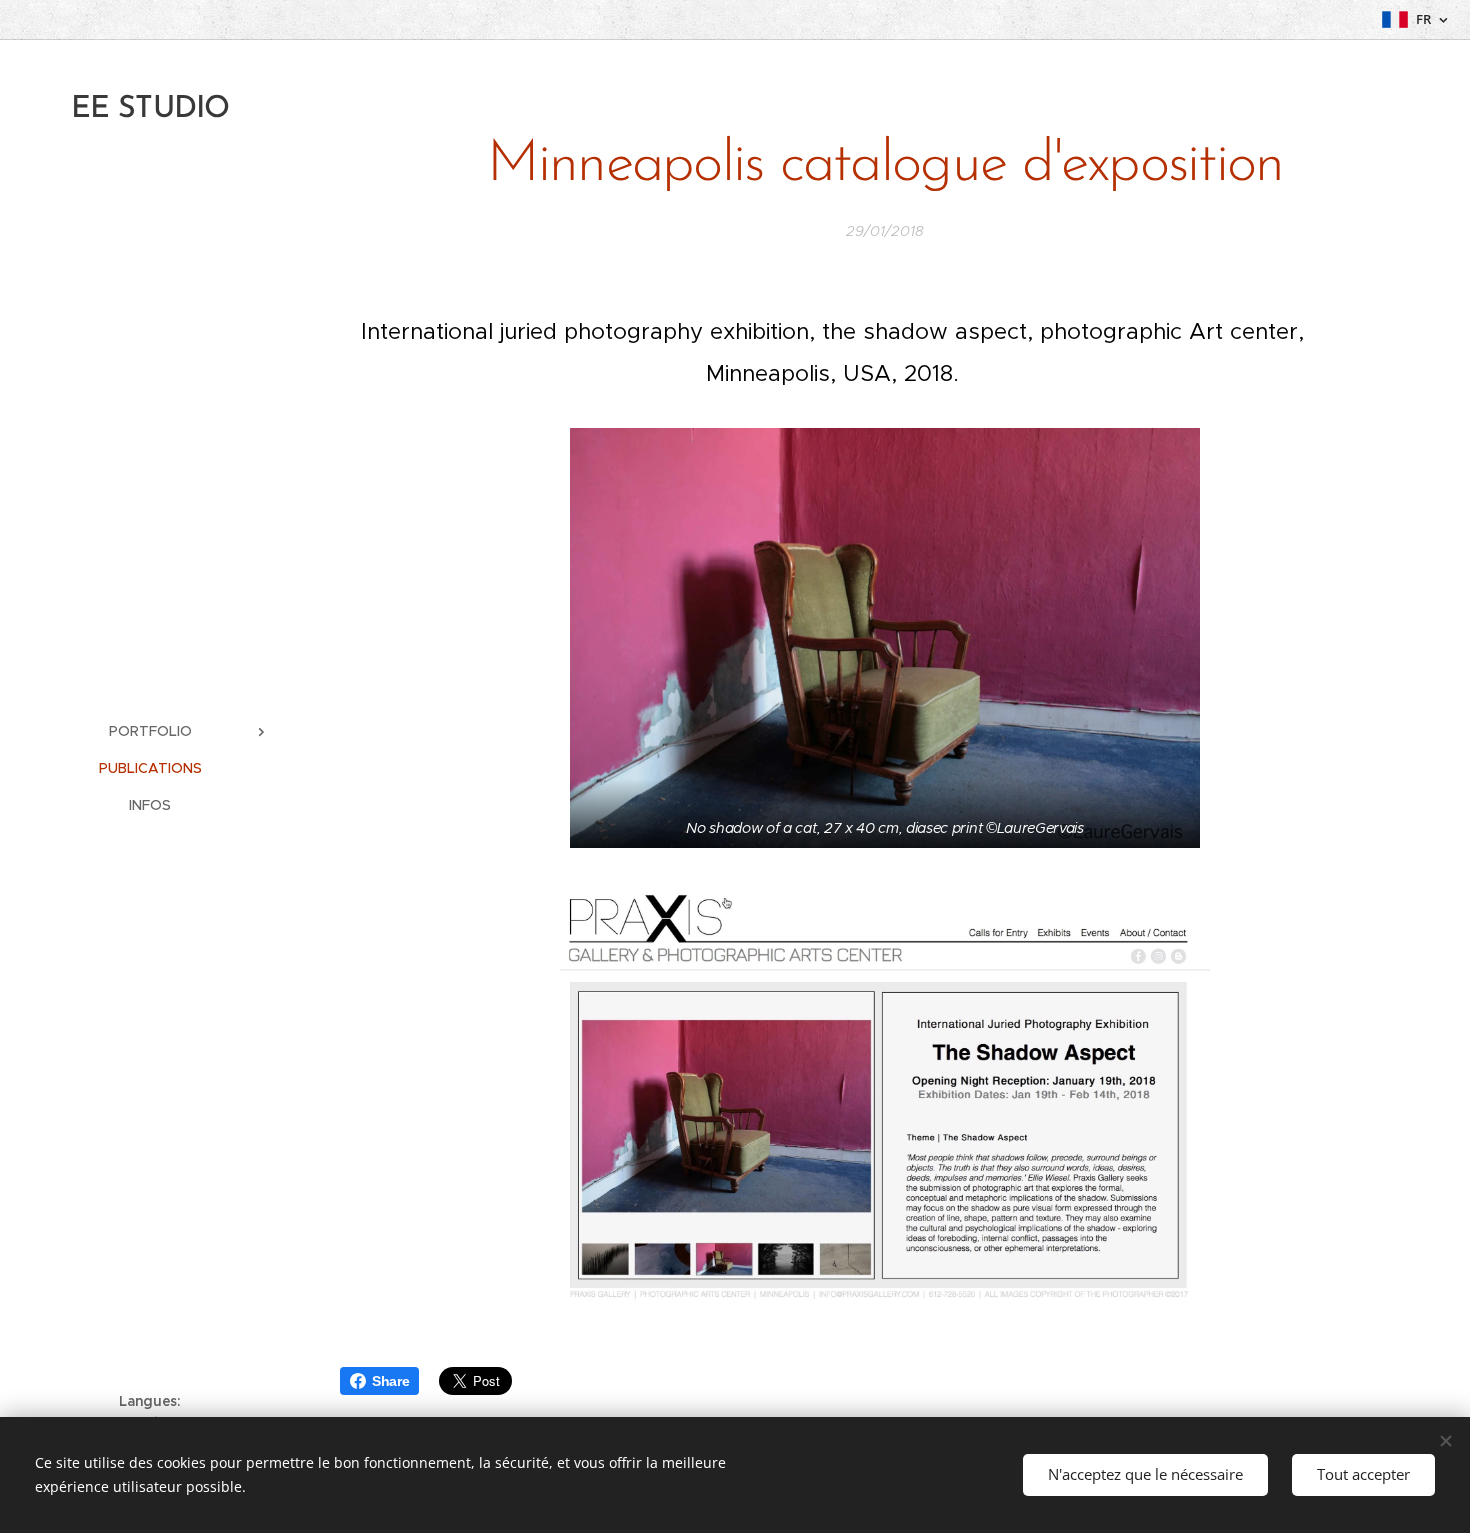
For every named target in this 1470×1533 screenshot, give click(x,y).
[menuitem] (150, 731)
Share (390, 1381)
